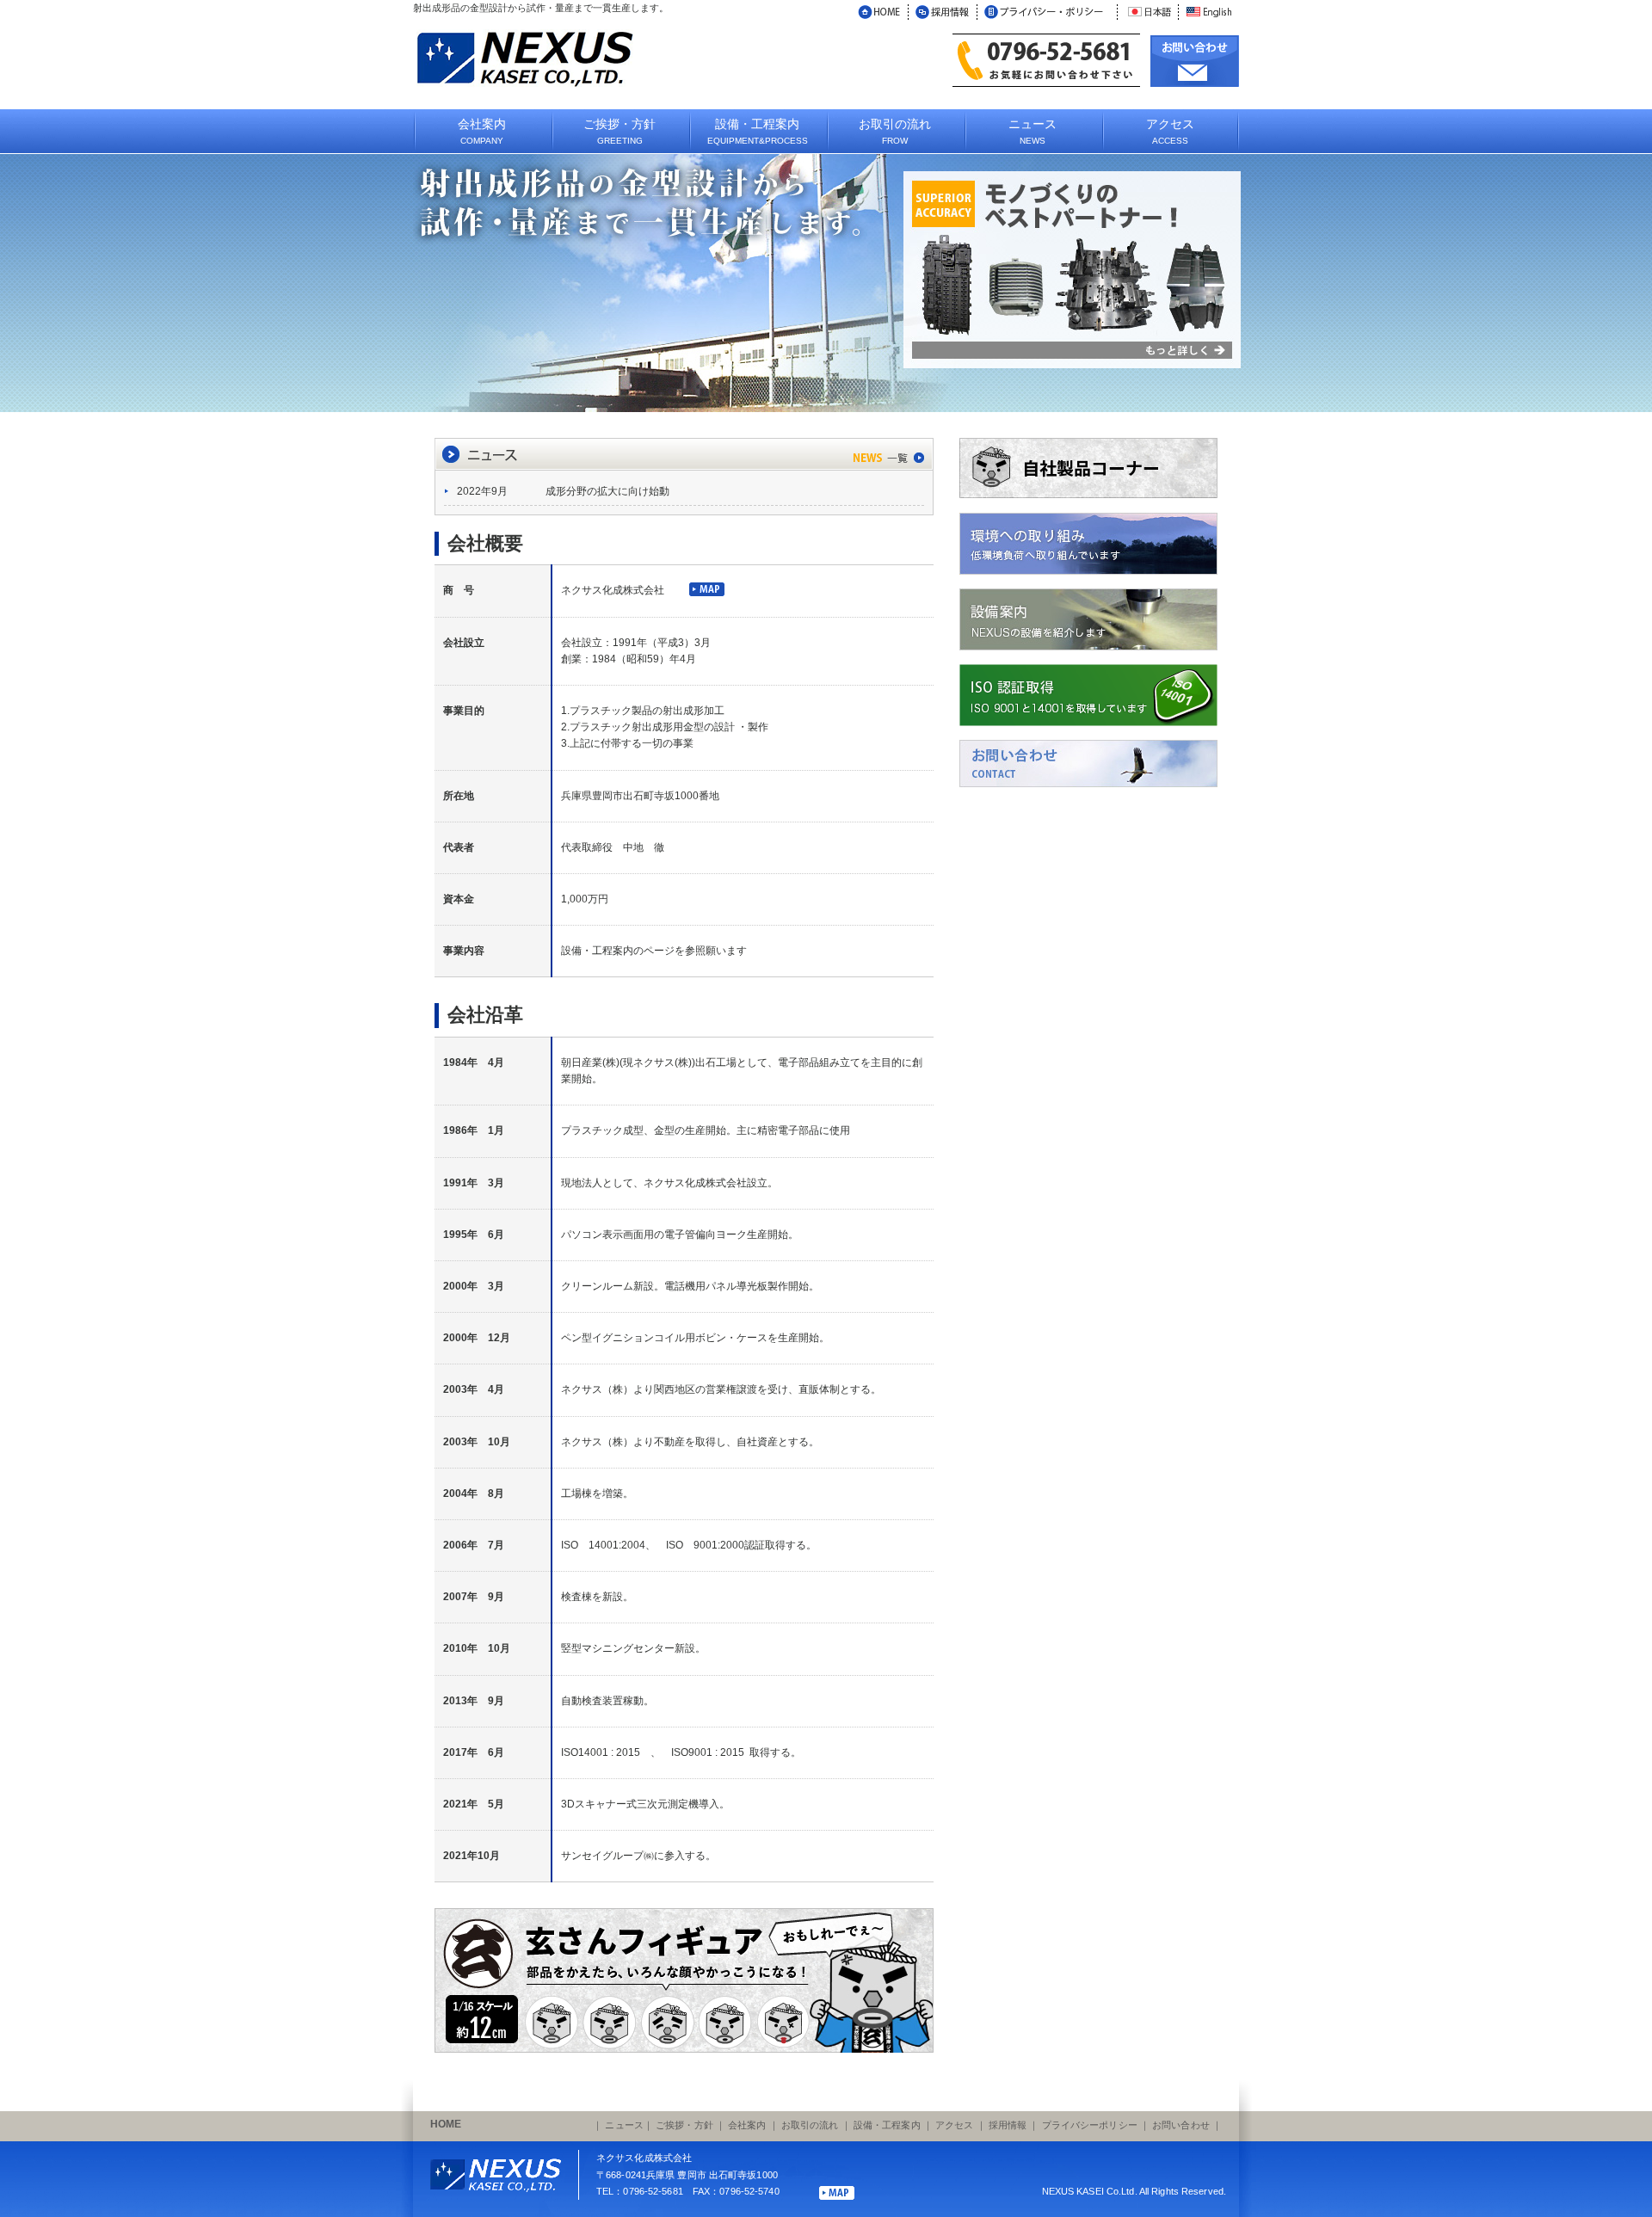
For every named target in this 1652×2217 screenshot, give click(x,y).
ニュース (624, 2125)
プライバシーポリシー (1090, 2125)
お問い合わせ (1181, 2125)
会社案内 (747, 2125)
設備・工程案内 (887, 2125)
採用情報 (1008, 2125)
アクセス (954, 2125)
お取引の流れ (810, 2125)
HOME (446, 2124)
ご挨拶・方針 (684, 2125)
